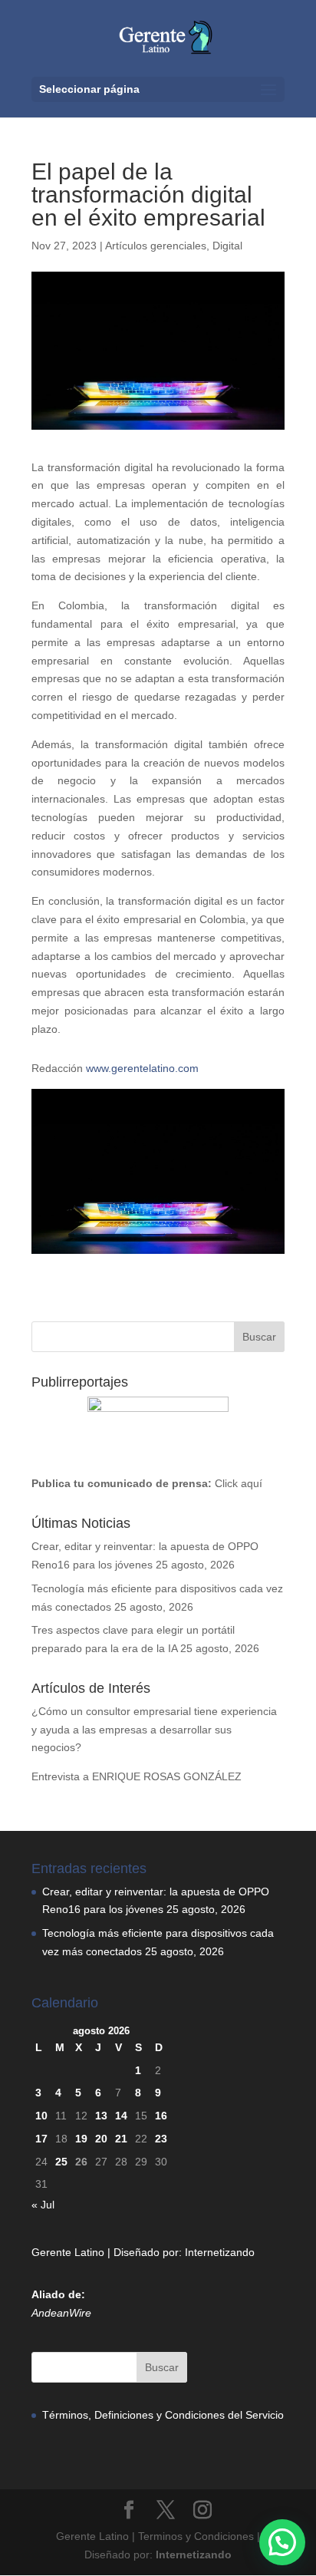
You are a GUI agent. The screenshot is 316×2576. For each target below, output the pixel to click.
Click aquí (239, 1483)
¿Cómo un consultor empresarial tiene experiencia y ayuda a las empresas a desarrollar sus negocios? (154, 1730)
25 (61, 2162)
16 (161, 2116)
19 (81, 2139)
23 (161, 2139)
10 (41, 2116)
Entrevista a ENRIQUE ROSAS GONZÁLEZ (137, 1776)
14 (121, 2116)
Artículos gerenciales (156, 246)
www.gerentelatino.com (142, 1068)
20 (101, 2139)
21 (121, 2139)
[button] (282, 2542)
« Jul (43, 2205)
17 (41, 2139)
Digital (227, 246)
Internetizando (220, 2252)
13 (101, 2116)
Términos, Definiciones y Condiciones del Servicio (163, 2415)
